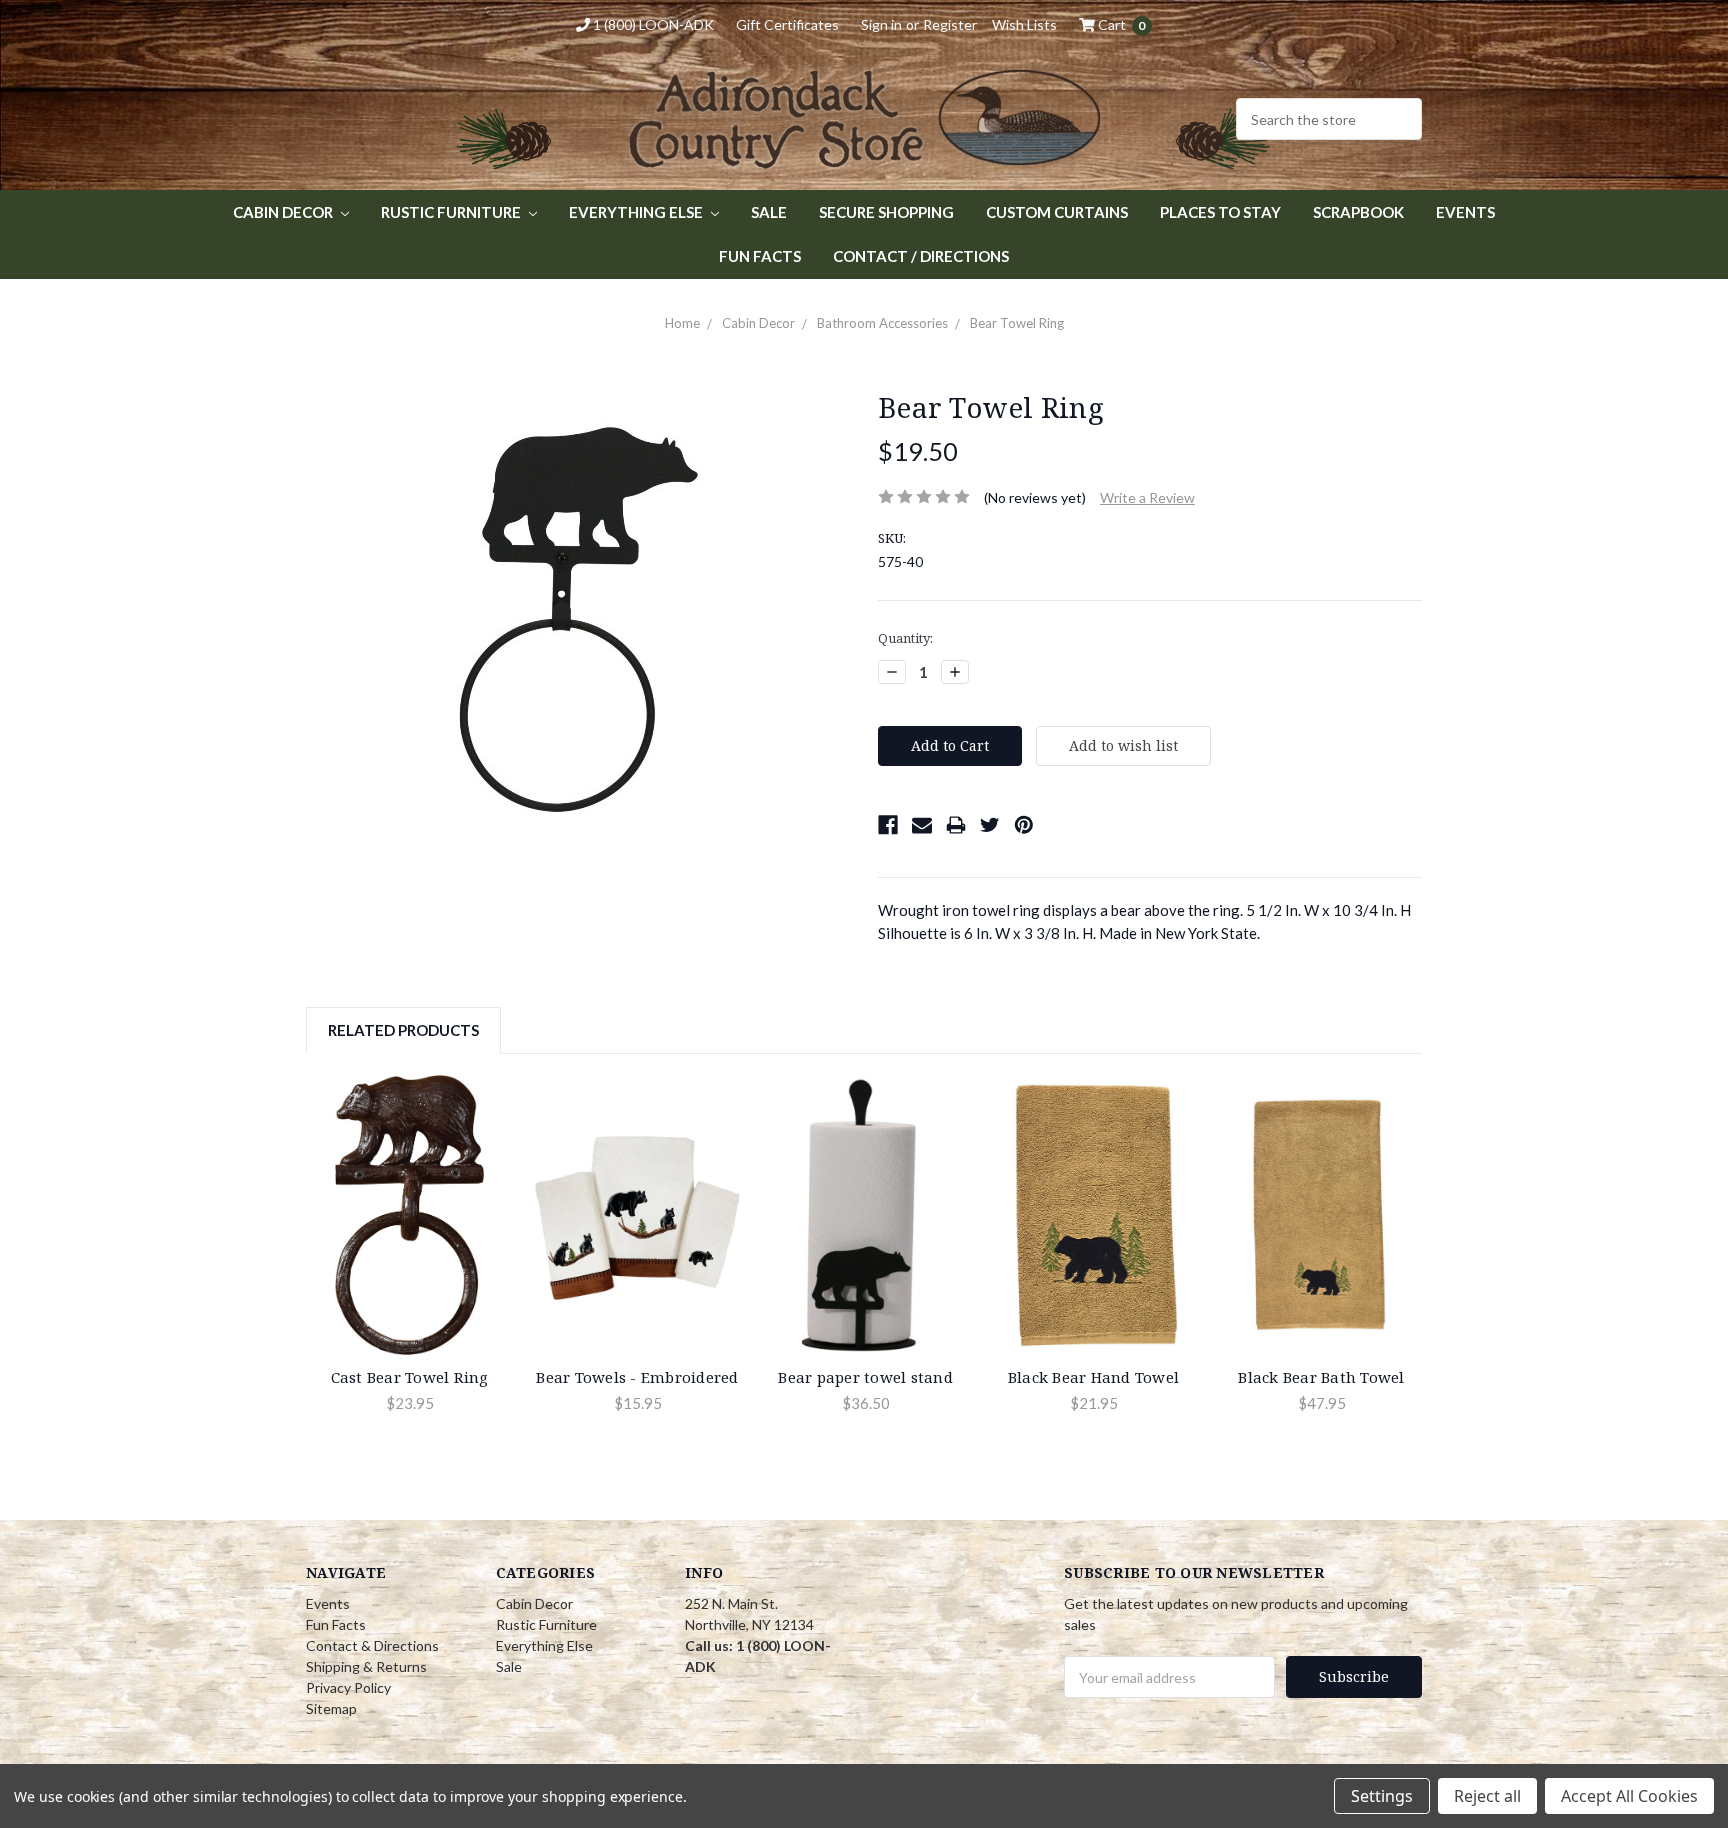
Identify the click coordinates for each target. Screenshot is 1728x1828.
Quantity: (905, 638)
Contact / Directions (921, 256)
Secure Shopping (886, 212)
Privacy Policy (348, 1687)
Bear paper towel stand (865, 1377)
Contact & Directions (372, 1645)
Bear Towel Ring (1017, 323)
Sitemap (331, 1708)
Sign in (881, 24)
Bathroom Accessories (882, 323)
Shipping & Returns (366, 1666)
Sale (769, 212)
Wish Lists (1024, 24)
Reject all (1487, 1796)
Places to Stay (1220, 212)
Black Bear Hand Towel (1093, 1377)
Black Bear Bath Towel (1321, 1377)
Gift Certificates (787, 24)
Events (1465, 212)
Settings (1382, 1796)
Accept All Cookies (1629, 1796)
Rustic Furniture (452, 212)
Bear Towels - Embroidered (637, 1377)
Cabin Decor (284, 212)
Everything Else (637, 212)
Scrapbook (1358, 212)
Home (682, 323)
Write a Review (1147, 497)
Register (950, 24)
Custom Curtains (1057, 212)
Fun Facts (760, 256)
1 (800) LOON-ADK (652, 24)
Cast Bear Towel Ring (410, 1377)
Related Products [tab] (403, 1030)
